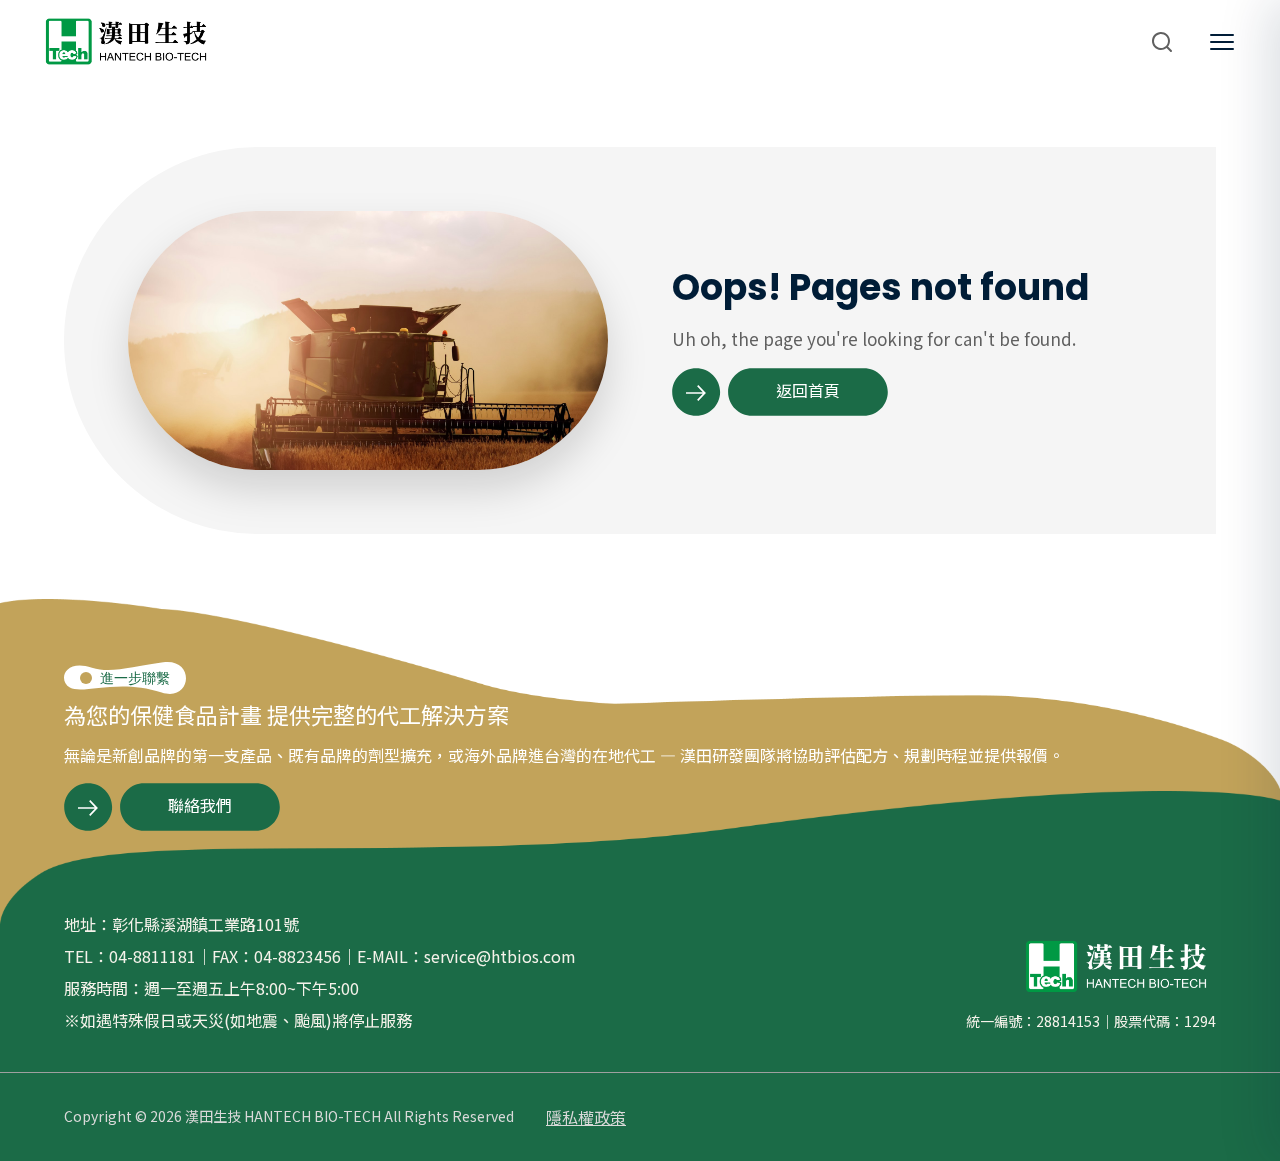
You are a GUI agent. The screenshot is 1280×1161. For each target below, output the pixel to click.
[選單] (1222, 42)
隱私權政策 (586, 1117)
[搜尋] (1162, 42)
